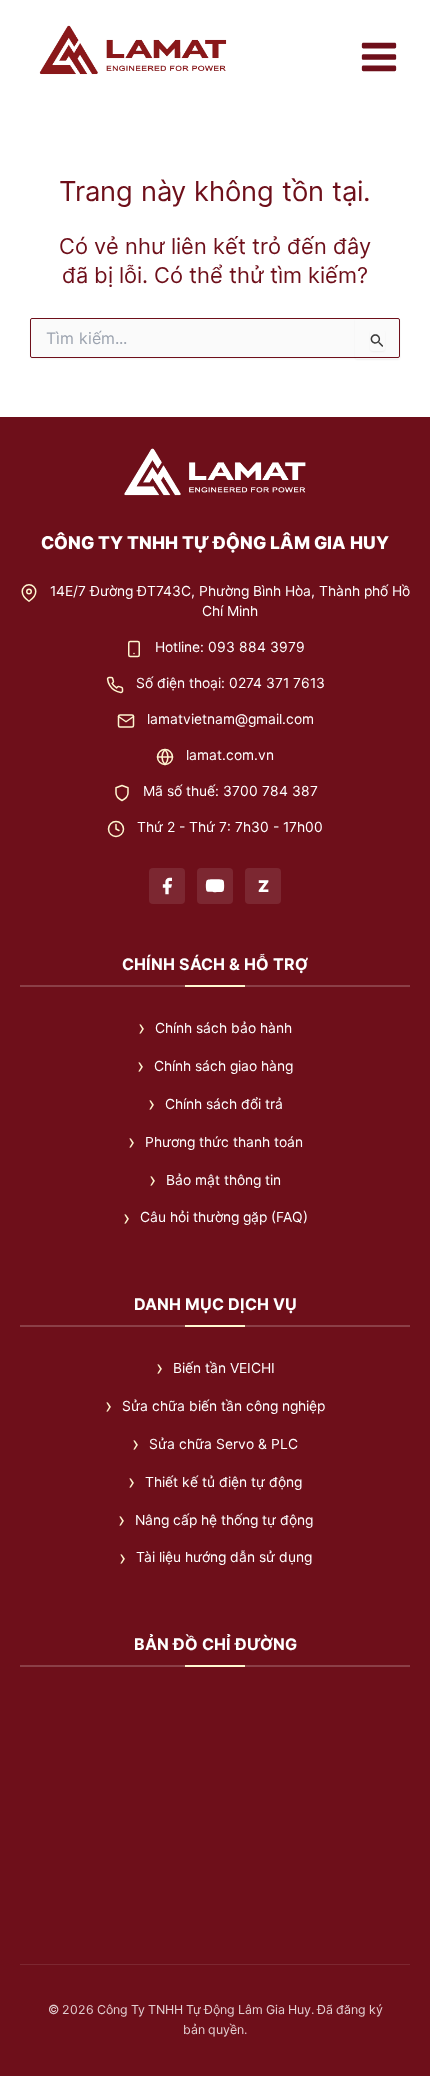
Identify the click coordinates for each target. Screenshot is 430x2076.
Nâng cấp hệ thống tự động (224, 1520)
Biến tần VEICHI (224, 1368)
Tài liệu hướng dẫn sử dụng (224, 1557)
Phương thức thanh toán (224, 1142)
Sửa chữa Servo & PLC (223, 1444)
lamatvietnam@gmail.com (230, 719)
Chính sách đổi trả (224, 1104)
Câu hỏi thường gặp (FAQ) (224, 1217)
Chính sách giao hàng (223, 1066)
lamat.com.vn (230, 755)
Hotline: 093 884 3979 (230, 647)
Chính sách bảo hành (223, 1028)
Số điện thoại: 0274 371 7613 (230, 683)
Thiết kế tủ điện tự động (223, 1482)
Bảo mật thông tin (223, 1180)
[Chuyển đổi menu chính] (379, 57)
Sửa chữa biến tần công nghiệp (223, 1406)
